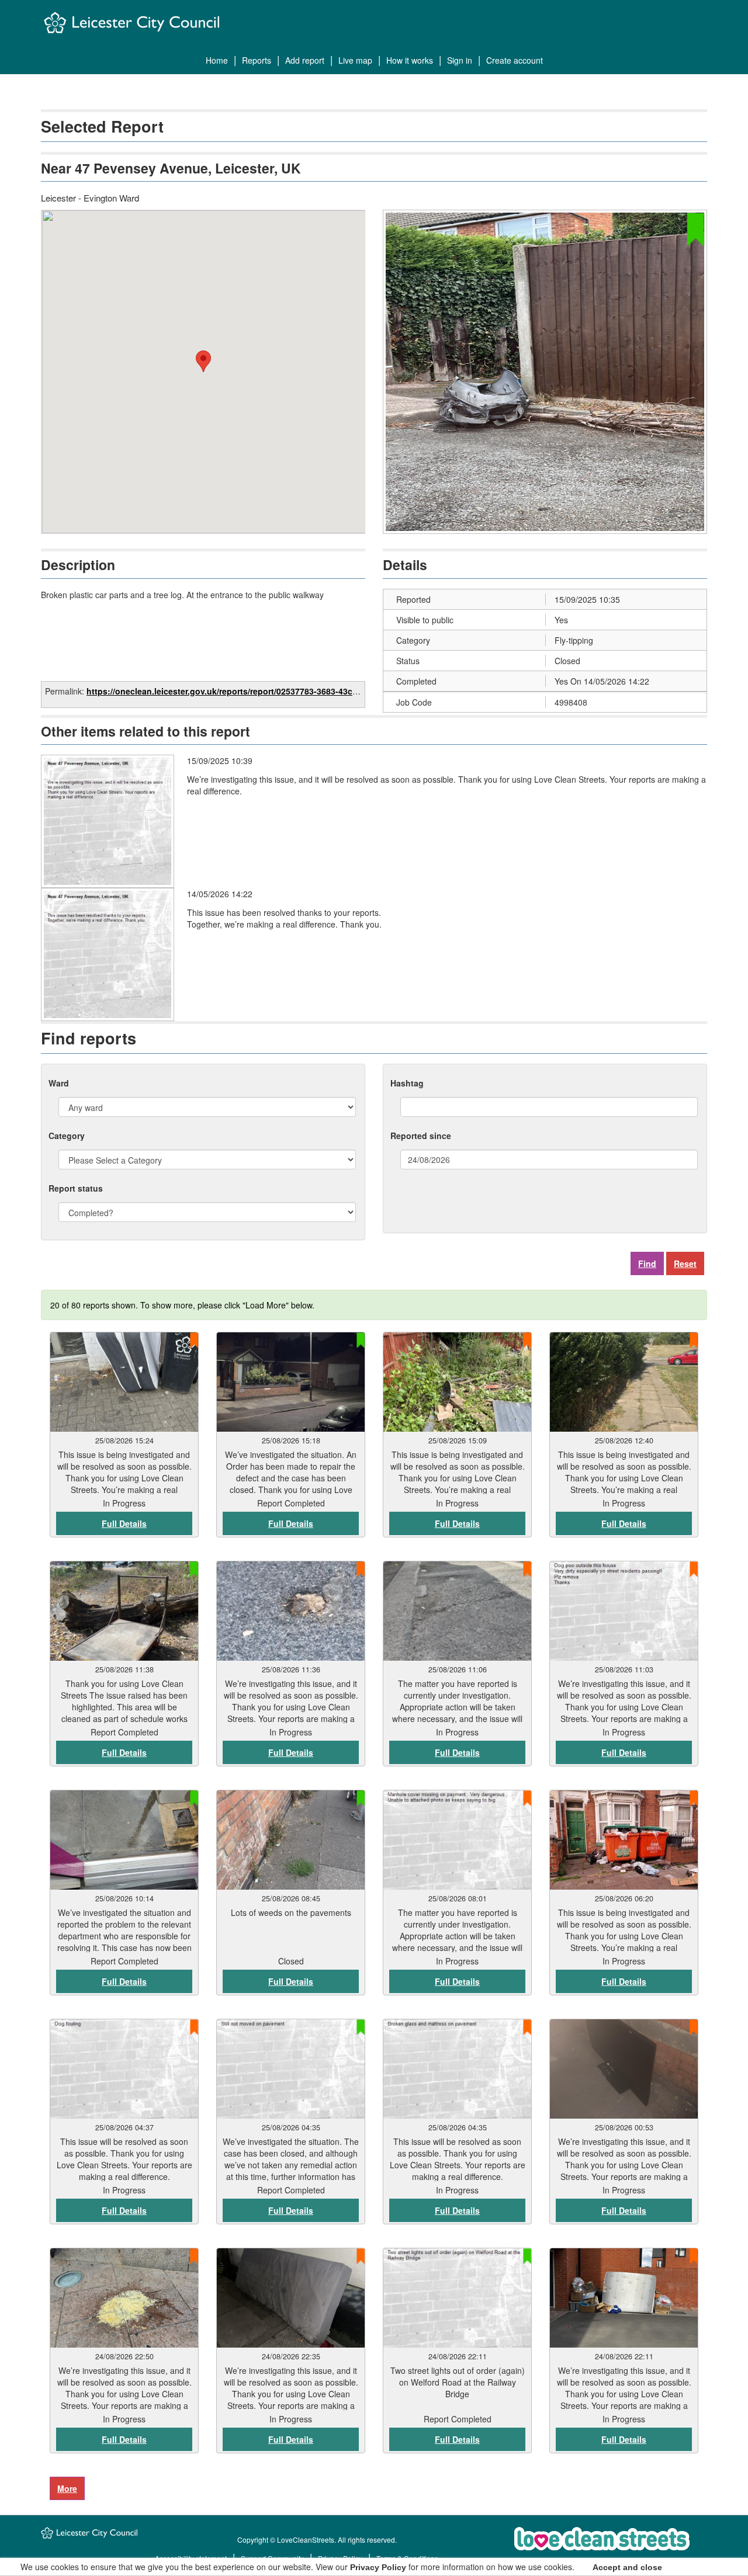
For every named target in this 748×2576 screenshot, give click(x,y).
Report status (76, 1188)
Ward (59, 1083)
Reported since (421, 1136)
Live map (355, 60)
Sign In (460, 60)
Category (67, 1136)
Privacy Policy (378, 2567)
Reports (257, 60)
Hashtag (407, 1083)
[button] (203, 361)
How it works (410, 60)
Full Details (124, 1523)
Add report (305, 60)
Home (217, 60)
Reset (685, 1263)
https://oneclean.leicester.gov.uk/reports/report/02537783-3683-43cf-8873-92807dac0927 (262, 691)
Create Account (515, 60)
